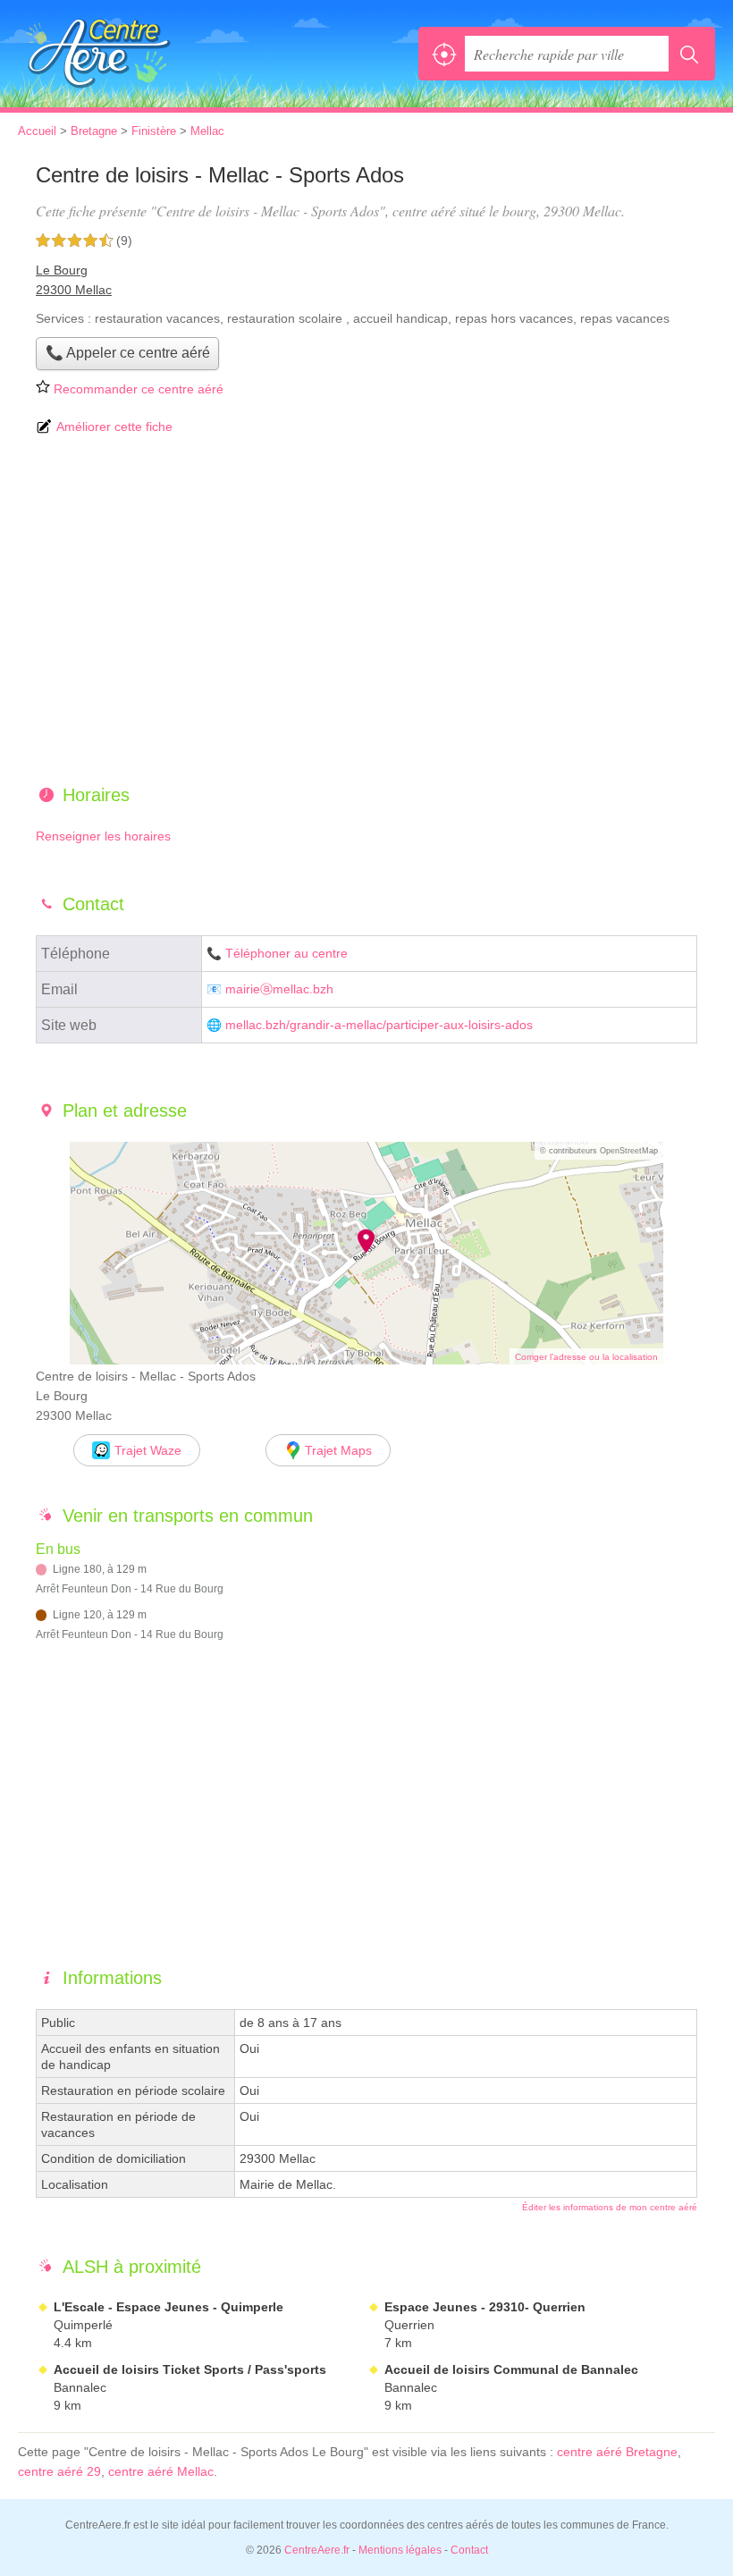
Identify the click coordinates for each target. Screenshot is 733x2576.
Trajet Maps (338, 1450)
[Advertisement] (366, 612)
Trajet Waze (148, 1450)
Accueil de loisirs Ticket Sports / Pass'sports (190, 2369)
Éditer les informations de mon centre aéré (610, 2207)
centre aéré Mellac (161, 2471)
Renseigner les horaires (103, 836)
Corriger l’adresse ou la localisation (586, 1357)
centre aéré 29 (59, 2471)
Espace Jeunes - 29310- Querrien (485, 2307)
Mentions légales (400, 2550)
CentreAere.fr (98, 54)
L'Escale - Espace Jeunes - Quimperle (169, 2307)
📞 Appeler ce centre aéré (128, 353)
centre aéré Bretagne (617, 2452)
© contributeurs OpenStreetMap (599, 1151)
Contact (469, 2550)
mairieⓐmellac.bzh (279, 989)
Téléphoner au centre (286, 954)
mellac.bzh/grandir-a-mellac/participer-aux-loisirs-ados (379, 1025)
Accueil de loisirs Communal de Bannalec (511, 2369)
